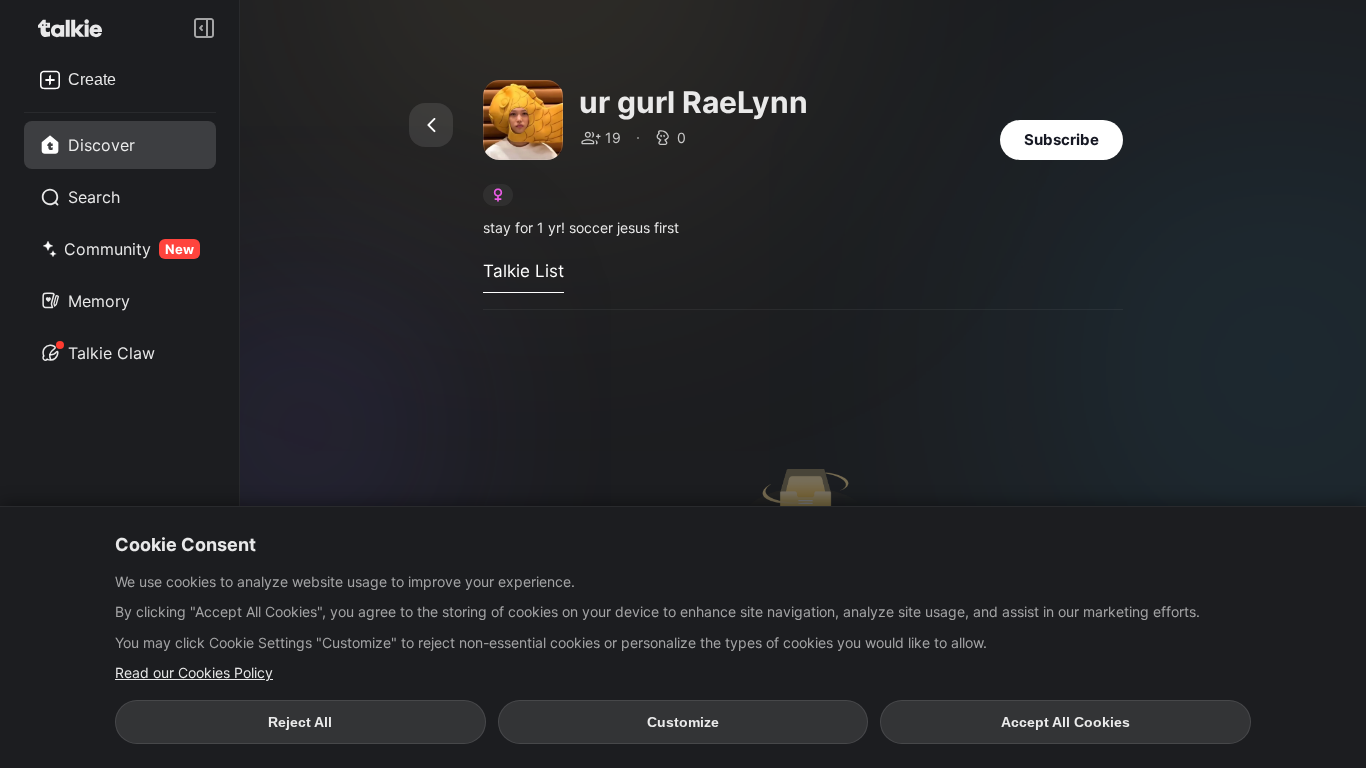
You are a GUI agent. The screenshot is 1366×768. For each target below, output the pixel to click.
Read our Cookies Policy (194, 672)
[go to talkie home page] (76, 28)
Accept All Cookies (1065, 722)
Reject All (300, 722)
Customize (683, 722)
